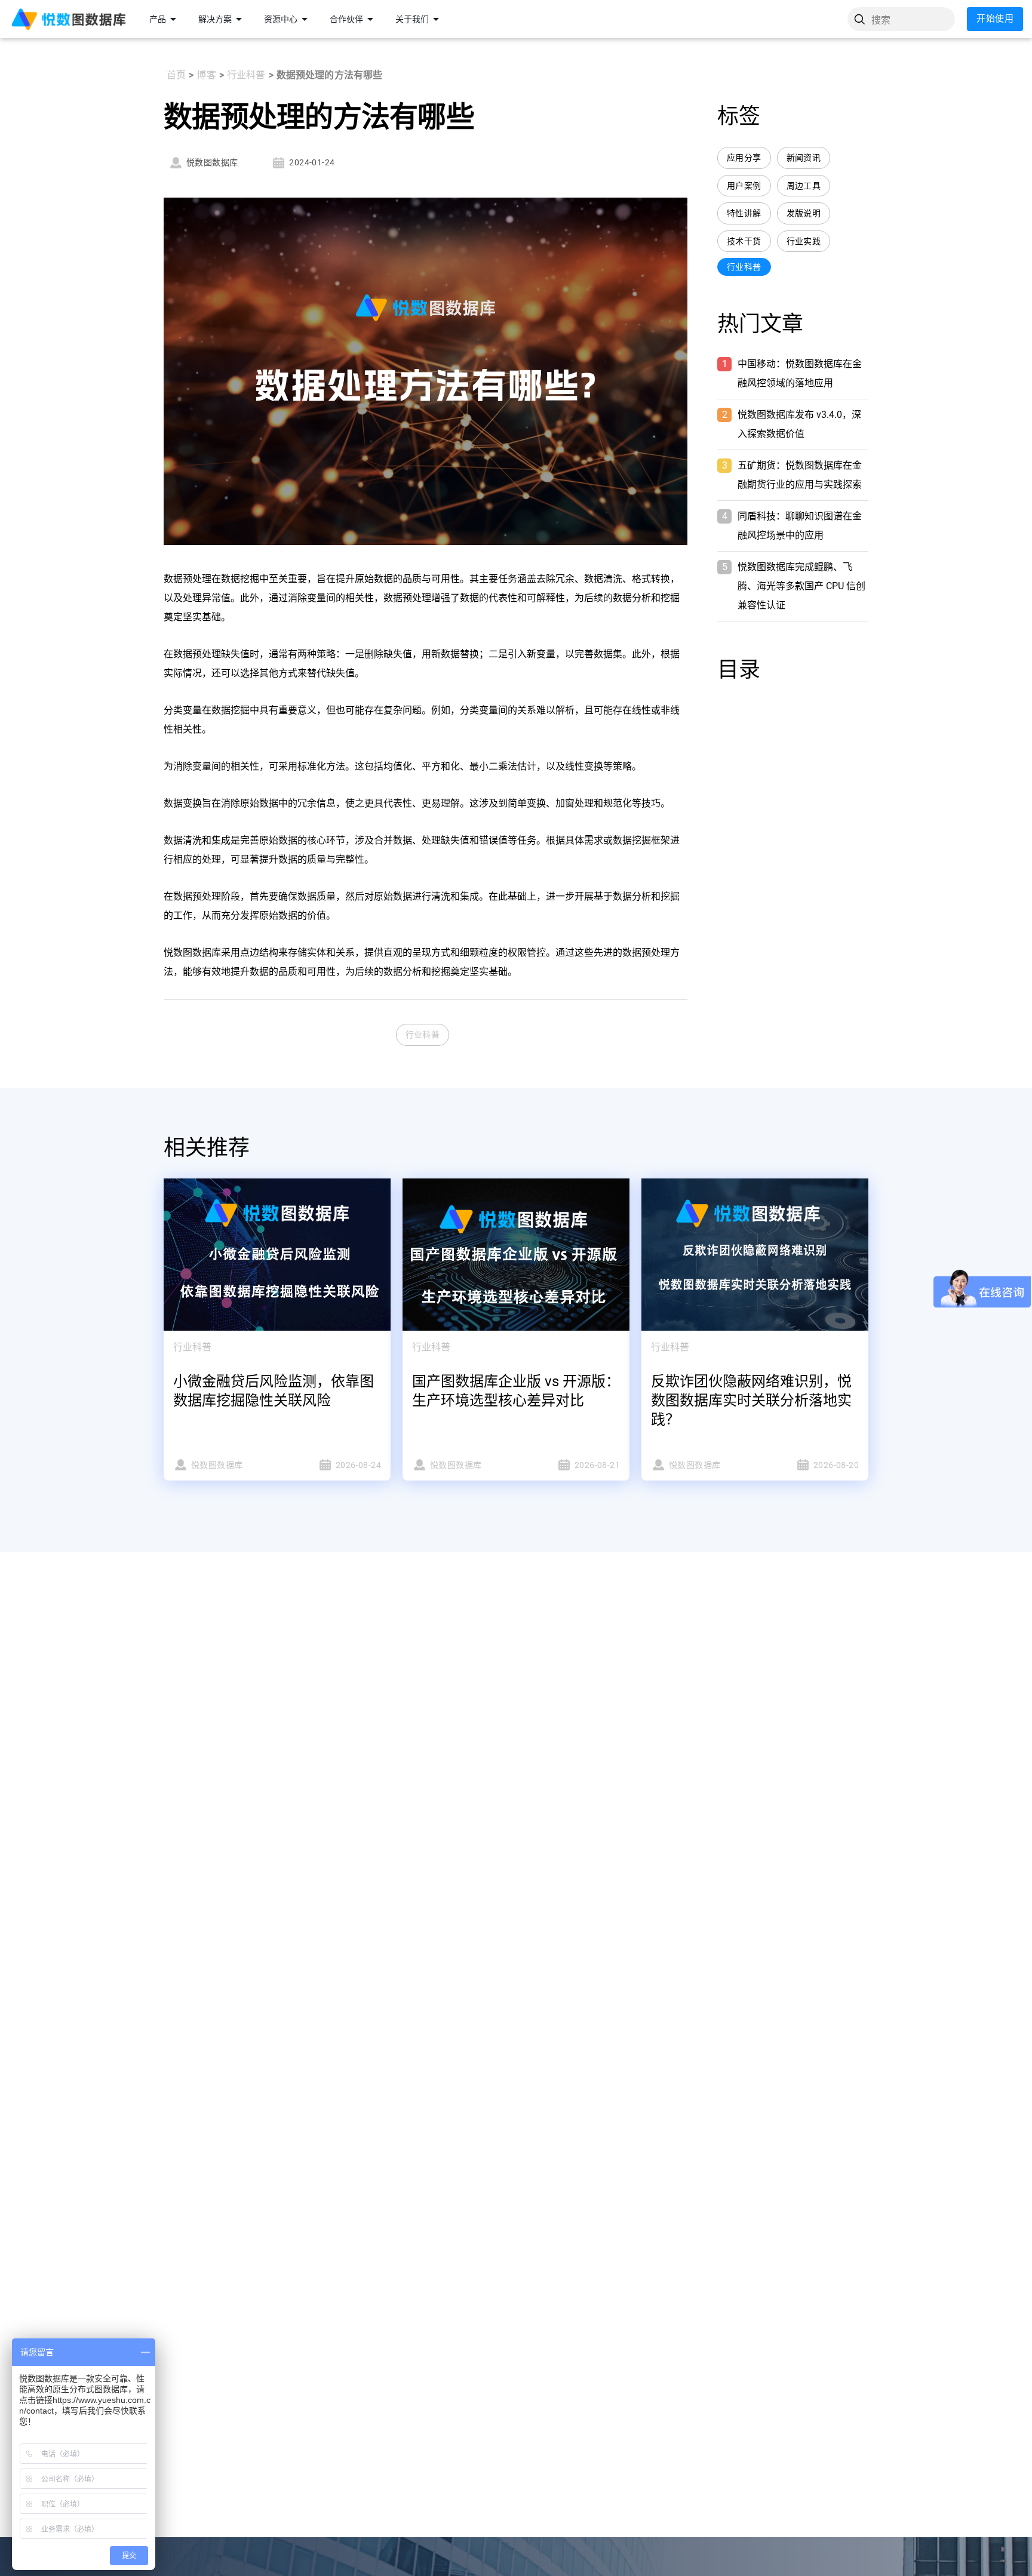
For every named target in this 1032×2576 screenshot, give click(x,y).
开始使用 (995, 19)
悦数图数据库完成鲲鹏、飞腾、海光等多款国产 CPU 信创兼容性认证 (801, 586)
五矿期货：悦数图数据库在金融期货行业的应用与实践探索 (800, 475)
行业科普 (246, 75)
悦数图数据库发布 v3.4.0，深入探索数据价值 (799, 424)
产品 (158, 19)
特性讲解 (744, 213)
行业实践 (804, 241)
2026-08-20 (836, 1465)
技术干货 (744, 241)
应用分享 (744, 158)
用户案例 (744, 186)
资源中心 (281, 19)
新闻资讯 (804, 158)
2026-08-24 (358, 1465)
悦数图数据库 (212, 162)
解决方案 (215, 19)
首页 (176, 75)
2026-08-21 (597, 1465)
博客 (206, 75)
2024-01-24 (312, 162)
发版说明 (804, 213)
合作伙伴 (346, 19)
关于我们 (412, 19)
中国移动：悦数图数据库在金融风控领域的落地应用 (800, 373)
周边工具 (804, 186)
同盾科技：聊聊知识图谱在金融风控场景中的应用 (800, 526)
